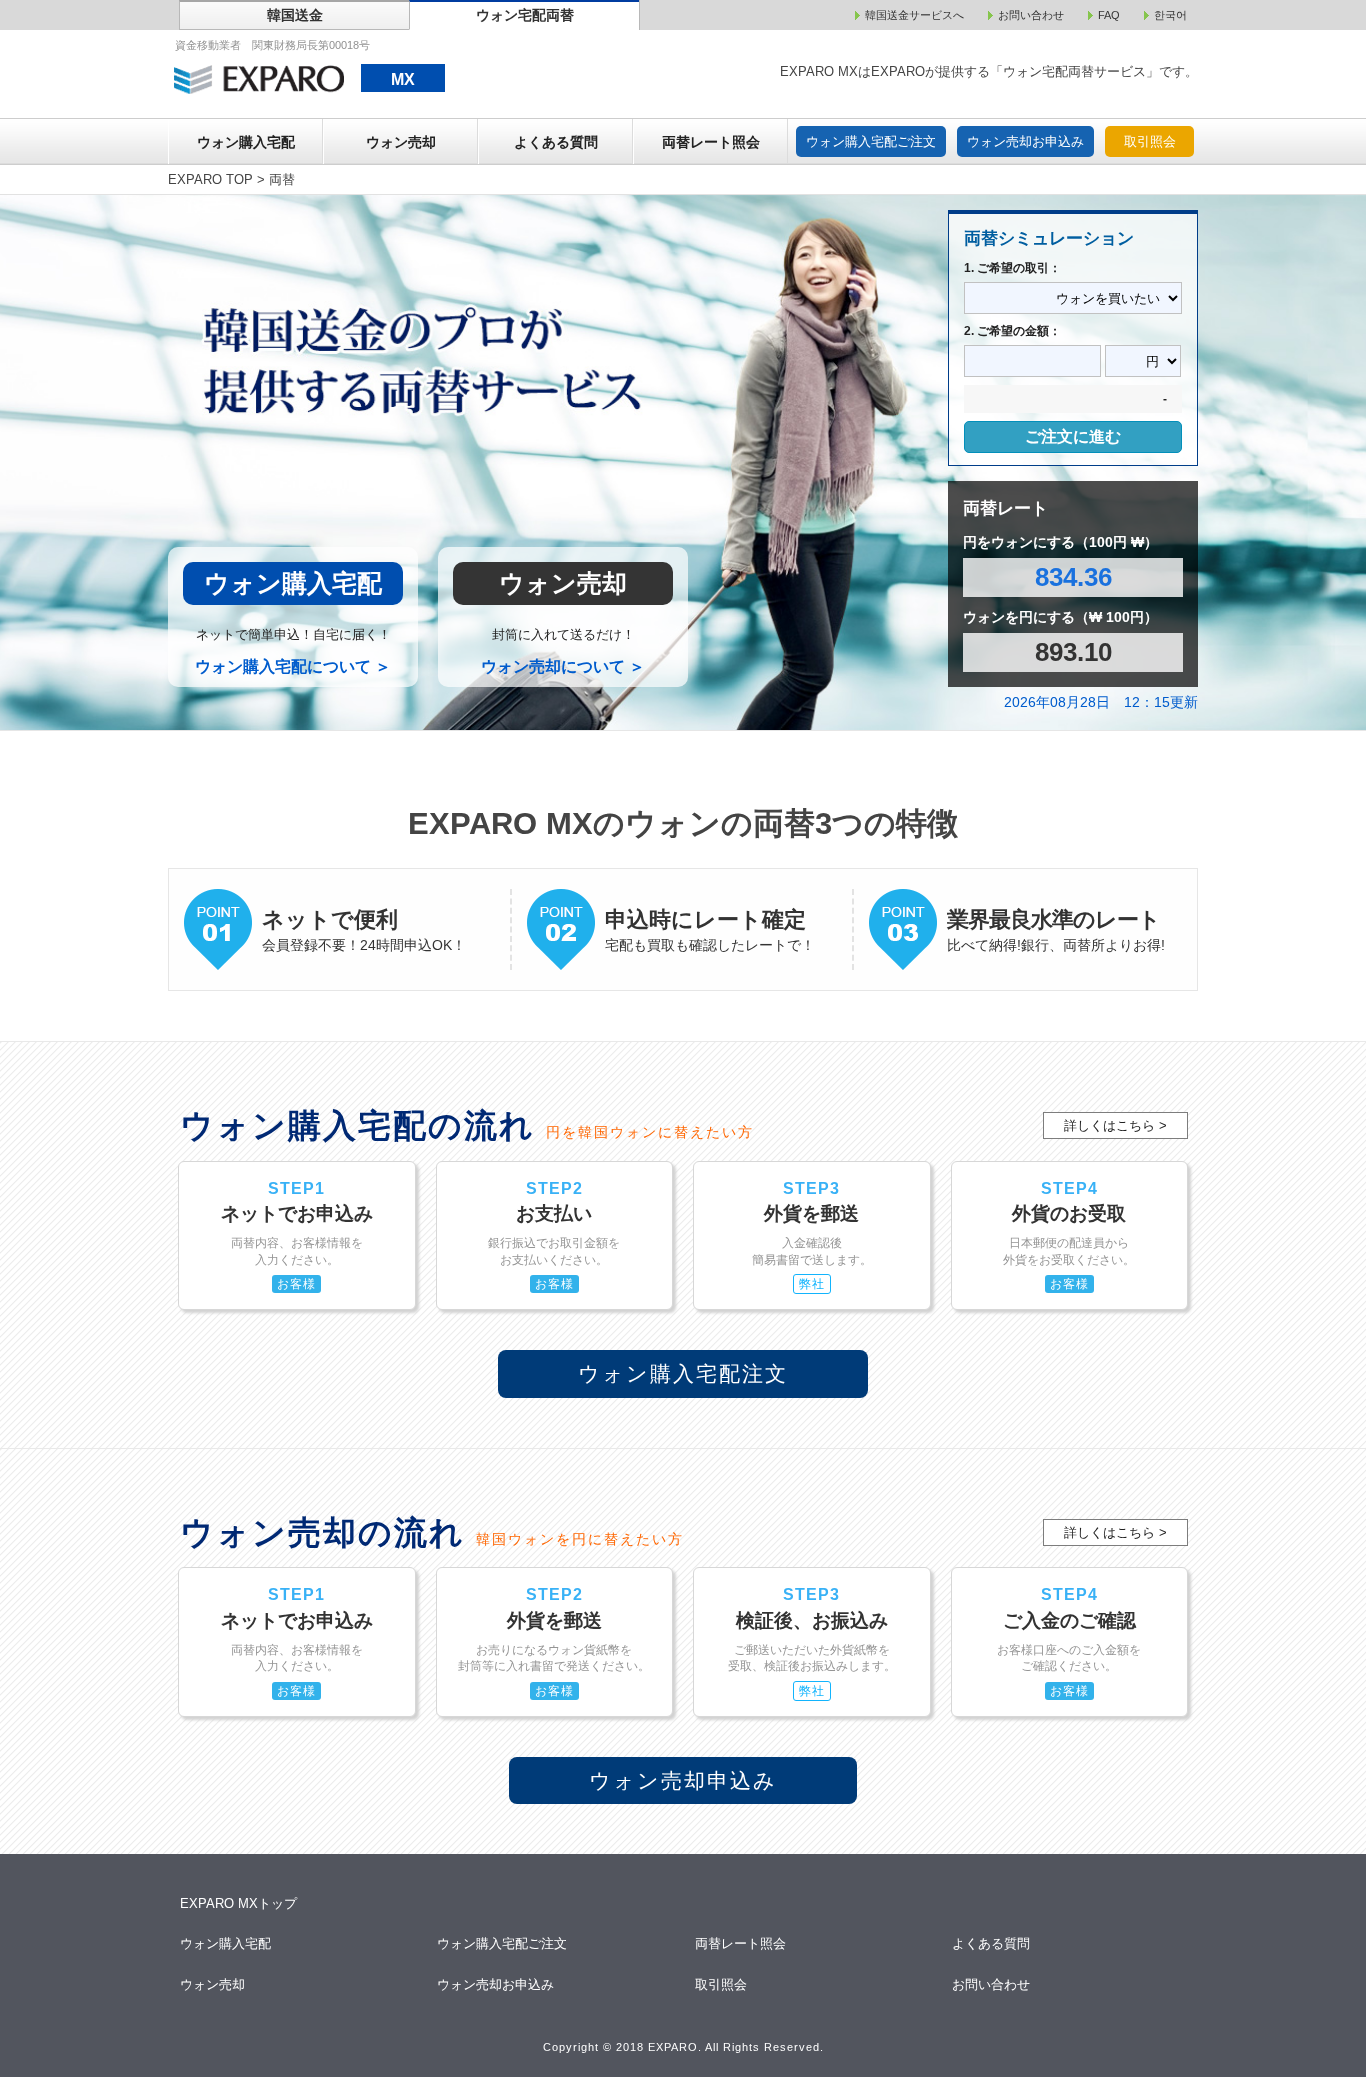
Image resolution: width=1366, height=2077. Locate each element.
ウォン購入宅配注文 (683, 1373)
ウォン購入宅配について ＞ (293, 666)
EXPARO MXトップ (238, 1903)
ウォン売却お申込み (1025, 141)
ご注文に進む (1073, 436)
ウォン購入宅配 (246, 142)
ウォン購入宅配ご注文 (871, 141)
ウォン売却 (401, 142)
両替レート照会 (711, 142)
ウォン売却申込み (683, 1780)
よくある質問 (556, 142)
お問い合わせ (992, 1984)
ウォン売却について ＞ (563, 666)
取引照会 (1150, 141)
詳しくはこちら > (1115, 1125)
